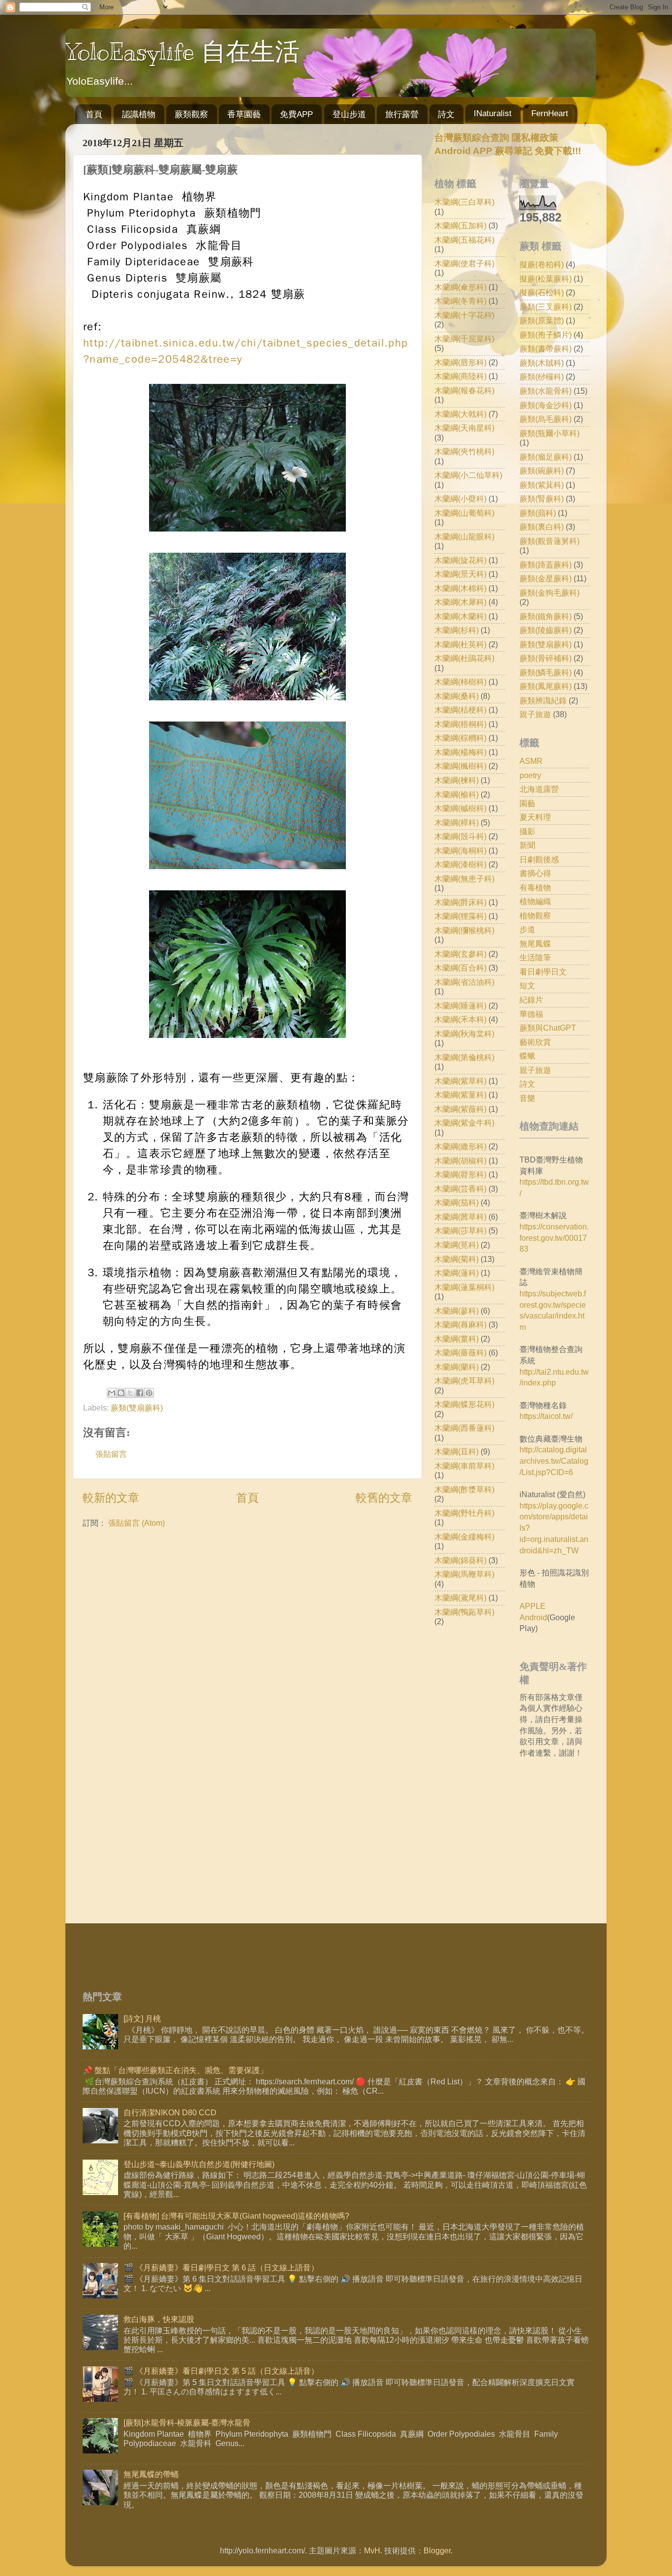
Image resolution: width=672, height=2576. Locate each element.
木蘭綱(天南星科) (464, 428)
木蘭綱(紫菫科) (460, 1095)
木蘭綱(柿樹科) (460, 682)
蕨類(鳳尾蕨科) (546, 686)
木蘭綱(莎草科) (460, 1230)
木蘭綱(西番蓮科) (464, 1428)
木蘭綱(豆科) (457, 1451)
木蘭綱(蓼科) (457, 1311)
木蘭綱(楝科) (457, 780)
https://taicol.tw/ (546, 1416)
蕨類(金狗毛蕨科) (550, 593)
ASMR (531, 761)
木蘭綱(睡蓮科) (460, 1005)
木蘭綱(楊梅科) (460, 752)
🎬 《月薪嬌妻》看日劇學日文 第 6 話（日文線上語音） (221, 2267)
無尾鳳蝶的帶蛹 (151, 2474)
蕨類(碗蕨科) (542, 471)
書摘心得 (535, 873)
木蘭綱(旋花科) (460, 560)
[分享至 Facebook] (140, 1393)
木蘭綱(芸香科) (460, 1189)
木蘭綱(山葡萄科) (464, 513)
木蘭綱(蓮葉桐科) (464, 1287)
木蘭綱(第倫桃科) (464, 1057)
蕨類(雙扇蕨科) (137, 1408)
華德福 (531, 1014)
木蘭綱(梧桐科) (460, 724)
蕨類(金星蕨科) (546, 578)
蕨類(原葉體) (542, 320)
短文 (527, 985)
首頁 (94, 114)
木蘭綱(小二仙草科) (468, 475)
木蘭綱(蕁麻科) (460, 1324)
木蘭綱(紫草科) (460, 1081)
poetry (530, 775)
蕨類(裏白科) (542, 527)
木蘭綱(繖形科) (460, 1146)
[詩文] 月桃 (142, 2018)
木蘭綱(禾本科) (460, 1019)
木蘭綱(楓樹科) (460, 766)
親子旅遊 (535, 714)
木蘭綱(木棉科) (460, 588)
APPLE (533, 1606)
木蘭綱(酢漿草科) (464, 1489)
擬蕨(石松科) (542, 292)
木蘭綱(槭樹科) (460, 808)
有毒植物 (535, 887)
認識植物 (139, 114)
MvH (372, 2550)
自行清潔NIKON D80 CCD (170, 2112)
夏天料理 (535, 817)
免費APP (296, 114)
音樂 (527, 1098)
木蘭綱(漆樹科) (460, 864)
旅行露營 (402, 114)
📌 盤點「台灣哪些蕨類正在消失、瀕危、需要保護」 (175, 2070)
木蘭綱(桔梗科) (460, 710)
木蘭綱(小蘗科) (460, 499)
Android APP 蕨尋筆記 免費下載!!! (508, 151)
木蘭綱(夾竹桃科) (464, 451)
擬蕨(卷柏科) (542, 264)
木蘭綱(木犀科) (460, 602)
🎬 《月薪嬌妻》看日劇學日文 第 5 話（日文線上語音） (221, 2371)
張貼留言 (111, 1454)
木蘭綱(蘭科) (457, 1367)
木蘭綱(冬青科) (460, 301)
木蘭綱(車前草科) (464, 1466)
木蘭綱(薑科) (457, 1339)
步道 (527, 929)
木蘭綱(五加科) (460, 225)
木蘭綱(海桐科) (460, 850)
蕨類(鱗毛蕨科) (546, 672)
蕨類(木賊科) (542, 363)
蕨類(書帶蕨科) (546, 348)
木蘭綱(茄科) (457, 1202)
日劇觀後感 (539, 859)
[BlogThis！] (121, 1393)
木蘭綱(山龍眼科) (464, 536)
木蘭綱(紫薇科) (460, 1109)
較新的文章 (111, 1498)
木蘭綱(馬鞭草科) (464, 1574)
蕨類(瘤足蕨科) (546, 457)
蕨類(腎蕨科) (542, 499)
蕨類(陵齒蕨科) (546, 630)
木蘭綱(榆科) (457, 794)
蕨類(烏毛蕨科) (546, 419)
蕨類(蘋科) (538, 513)
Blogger (437, 2550)
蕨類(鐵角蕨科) (546, 616)
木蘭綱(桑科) (457, 696)
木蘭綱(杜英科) (460, 644)
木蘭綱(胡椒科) (460, 1161)
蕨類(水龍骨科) (546, 391)
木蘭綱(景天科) (460, 574)
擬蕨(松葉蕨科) (546, 279)
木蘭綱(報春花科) (464, 390)
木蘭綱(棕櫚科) (460, 738)
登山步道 (349, 114)
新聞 (527, 845)
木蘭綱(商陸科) (460, 376)
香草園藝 (244, 114)
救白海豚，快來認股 (159, 2319)
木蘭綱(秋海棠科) (464, 1034)
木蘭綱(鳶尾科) (460, 1598)
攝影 (527, 831)
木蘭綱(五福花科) (464, 240)
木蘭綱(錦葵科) (460, 1560)
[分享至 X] (130, 1393)
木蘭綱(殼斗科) (460, 836)
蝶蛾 (527, 1056)
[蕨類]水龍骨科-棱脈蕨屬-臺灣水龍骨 (187, 2422)
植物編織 (535, 901)
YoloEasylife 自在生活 (183, 52)
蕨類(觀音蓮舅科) (550, 541)
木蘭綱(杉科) (457, 630)
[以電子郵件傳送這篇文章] (112, 1393)
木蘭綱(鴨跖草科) (464, 1612)
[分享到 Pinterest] (149, 1393)
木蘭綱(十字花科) (464, 315)
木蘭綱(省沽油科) (464, 982)
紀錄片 (531, 1000)
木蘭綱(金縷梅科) (464, 1537)
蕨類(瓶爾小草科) (550, 433)
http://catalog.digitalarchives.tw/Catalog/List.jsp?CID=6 (554, 1461)
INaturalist (493, 113)
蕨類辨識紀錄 (543, 700)
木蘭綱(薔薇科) (460, 1352)
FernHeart (550, 113)
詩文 (446, 114)
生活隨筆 (535, 957)
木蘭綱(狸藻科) (460, 916)
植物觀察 (535, 915)
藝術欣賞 (535, 1042)
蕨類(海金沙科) (546, 405)
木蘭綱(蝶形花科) (464, 1404)
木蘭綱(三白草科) (464, 202)
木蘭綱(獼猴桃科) (464, 930)
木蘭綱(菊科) (457, 1259)
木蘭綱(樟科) (457, 822)
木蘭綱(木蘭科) (460, 616)
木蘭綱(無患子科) (464, 879)
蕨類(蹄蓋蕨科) (546, 565)
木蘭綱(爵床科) (460, 902)
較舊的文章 (384, 1498)
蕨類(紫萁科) (542, 485)
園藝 (527, 803)
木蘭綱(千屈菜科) (464, 339)
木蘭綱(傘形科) (460, 287)
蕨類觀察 (191, 114)
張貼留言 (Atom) (137, 1523)
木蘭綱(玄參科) (460, 954)
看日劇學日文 (543, 972)
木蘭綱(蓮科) (457, 1273)
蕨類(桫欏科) (542, 377)
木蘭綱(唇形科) (460, 362)
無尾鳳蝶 (535, 943)
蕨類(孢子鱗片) (546, 335)
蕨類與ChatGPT (548, 1028)
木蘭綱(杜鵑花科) (464, 658)
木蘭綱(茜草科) (460, 1217)
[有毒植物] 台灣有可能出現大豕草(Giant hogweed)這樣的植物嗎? (236, 2216)
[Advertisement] (517, 1842)
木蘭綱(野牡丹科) (464, 1513)
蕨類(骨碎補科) (546, 658)
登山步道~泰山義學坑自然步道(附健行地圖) (199, 2164)
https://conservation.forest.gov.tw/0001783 (554, 1238)
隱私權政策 (534, 138)
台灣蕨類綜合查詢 (472, 138)
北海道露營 (539, 789)
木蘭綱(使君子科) (464, 263)
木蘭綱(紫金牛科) (464, 1123)
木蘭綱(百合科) (460, 968)
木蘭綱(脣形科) (460, 1174)
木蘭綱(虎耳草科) (464, 1381)
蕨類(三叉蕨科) (546, 307)
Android (533, 1617)
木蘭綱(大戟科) (460, 414)
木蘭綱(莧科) (457, 1245)
